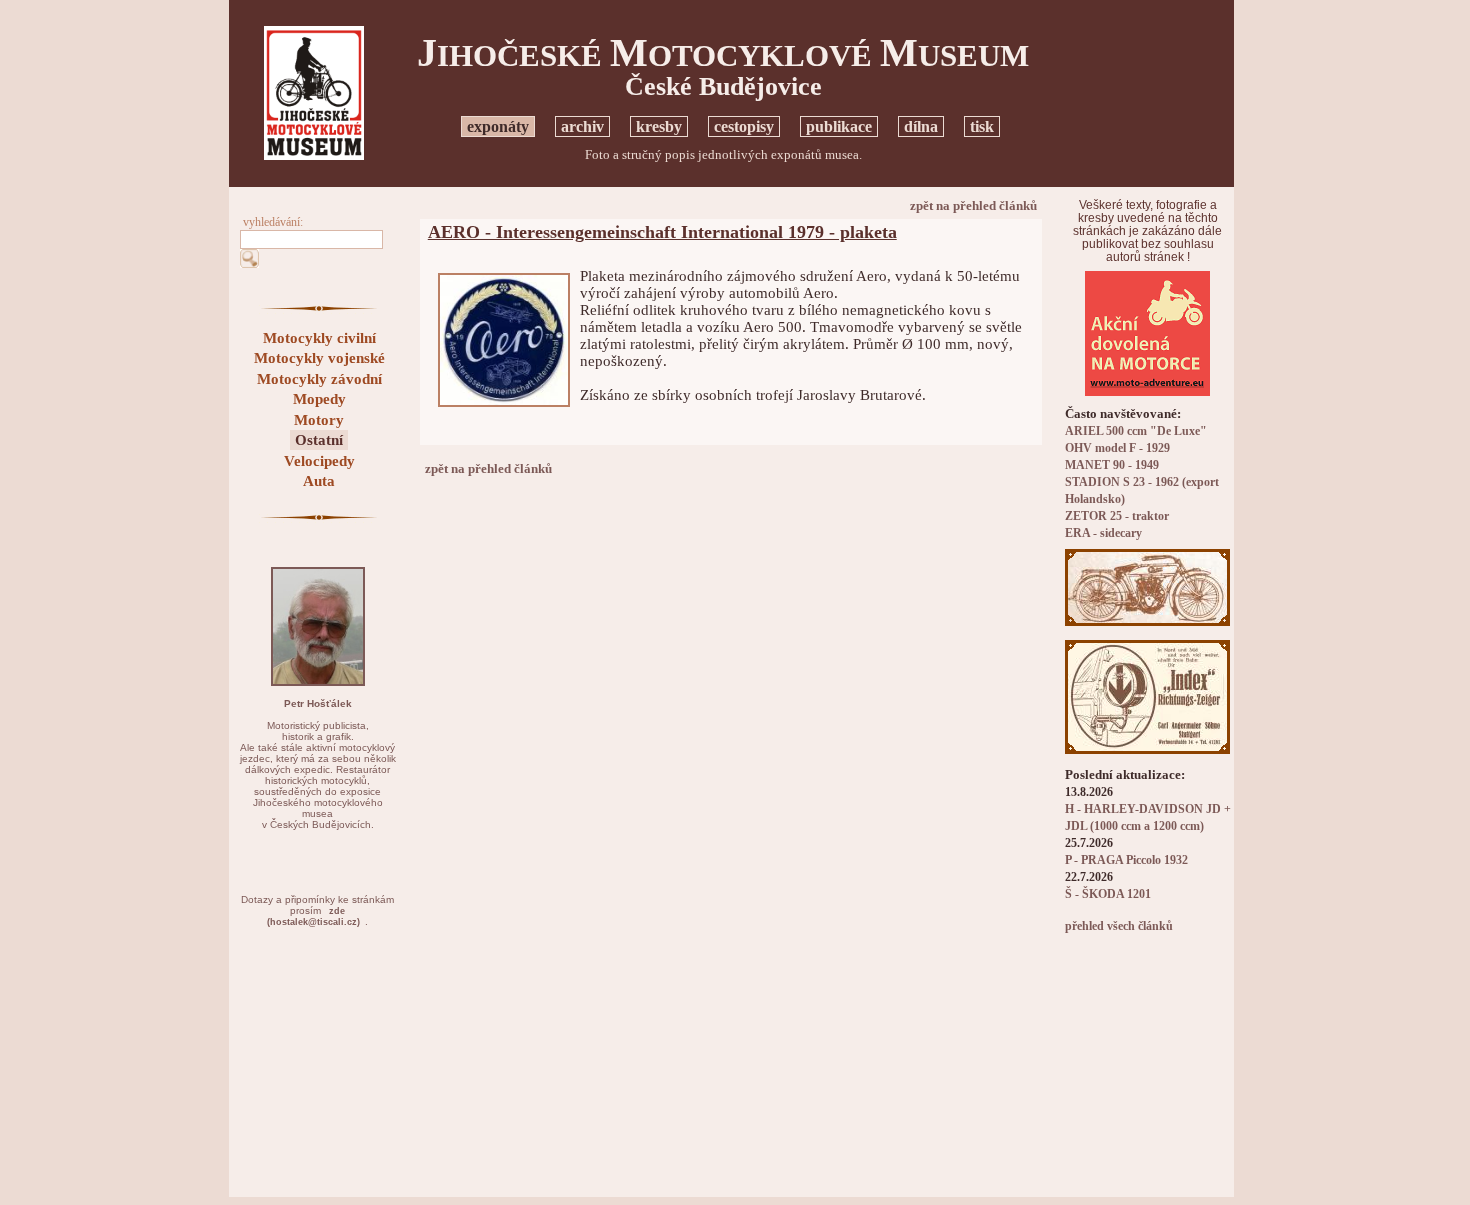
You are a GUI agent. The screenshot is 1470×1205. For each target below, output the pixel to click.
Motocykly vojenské (319, 358)
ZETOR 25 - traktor (1117, 516)
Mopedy (319, 399)
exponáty (498, 126)
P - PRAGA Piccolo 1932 (1126, 860)
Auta (319, 481)
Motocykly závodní (319, 379)
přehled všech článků (1119, 926)
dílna (921, 126)
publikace (839, 126)
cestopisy (744, 126)
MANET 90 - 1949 (1112, 465)
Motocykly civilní (319, 338)
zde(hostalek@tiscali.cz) (313, 916)
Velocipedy (319, 461)
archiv (582, 126)
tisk (982, 126)
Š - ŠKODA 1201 (1108, 894)
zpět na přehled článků (973, 205)
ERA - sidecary (1103, 533)
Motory (319, 420)
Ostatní (319, 440)
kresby (659, 126)
